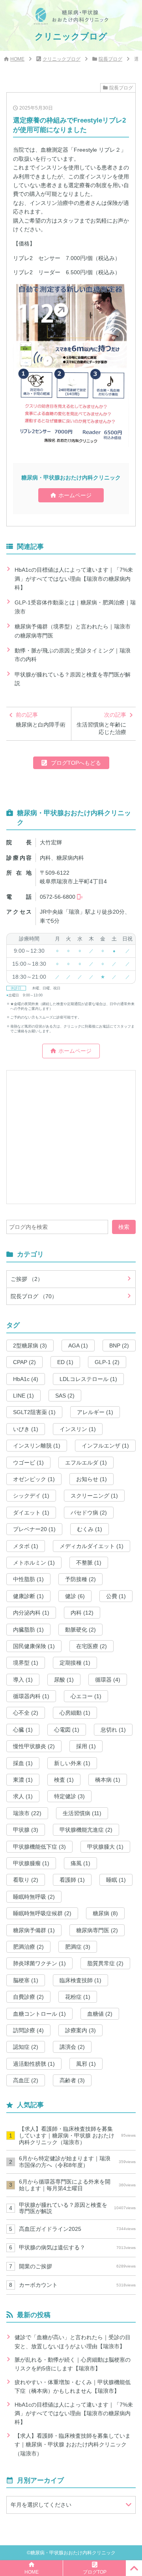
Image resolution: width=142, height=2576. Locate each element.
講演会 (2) (72, 2047)
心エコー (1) (86, 1696)
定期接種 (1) (75, 1663)
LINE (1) (23, 1396)
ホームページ (75, 495)
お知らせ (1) (92, 1479)
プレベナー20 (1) (34, 1529)
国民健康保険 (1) (34, 1646)
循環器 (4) (108, 1680)
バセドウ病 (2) (89, 1513)
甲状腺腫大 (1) (105, 1847)
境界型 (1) (26, 1663)
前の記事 (41, 720)
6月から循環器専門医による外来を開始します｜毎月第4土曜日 (77, 2185)
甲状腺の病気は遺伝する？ (77, 2247)
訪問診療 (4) (28, 2030)
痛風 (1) (80, 1863)
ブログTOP (95, 2572)
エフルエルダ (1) (86, 1463)
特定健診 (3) (69, 1796)
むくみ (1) (90, 1529)
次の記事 (101, 724)
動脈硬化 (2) (80, 1630)
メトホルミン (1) (34, 1563)
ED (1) (65, 1362)
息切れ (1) (113, 1730)
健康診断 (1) (28, 1596)
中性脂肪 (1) (28, 1579)
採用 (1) (86, 1746)
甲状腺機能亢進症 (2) (86, 1830)
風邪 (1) (86, 2064)
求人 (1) (23, 1796)
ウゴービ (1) (28, 1463)
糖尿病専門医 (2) (97, 1930)
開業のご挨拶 (77, 2266)
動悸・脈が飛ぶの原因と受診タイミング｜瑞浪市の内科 (73, 655)
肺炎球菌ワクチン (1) (39, 1963)
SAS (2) (65, 1396)
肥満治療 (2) (28, 1947)
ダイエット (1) (31, 1513)
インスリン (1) (78, 1429)
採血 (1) (23, 1763)
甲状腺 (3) (26, 1830)
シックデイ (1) (31, 1496)
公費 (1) (116, 1596)
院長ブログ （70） (34, 1296)
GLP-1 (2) (107, 1362)
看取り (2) (26, 1880)
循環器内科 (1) (31, 1696)
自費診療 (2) (28, 1997)
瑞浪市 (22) (27, 1813)
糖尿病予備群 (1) (34, 1930)
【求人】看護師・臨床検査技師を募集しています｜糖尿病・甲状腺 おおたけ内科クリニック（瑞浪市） (77, 2136)
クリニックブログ (62, 59)
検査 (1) (64, 1780)
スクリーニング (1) (94, 1496)
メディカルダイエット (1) (92, 1546)
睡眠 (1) (116, 1880)
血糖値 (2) (100, 2014)
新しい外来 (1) (72, 1763)
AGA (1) (78, 1346)
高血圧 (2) (26, 2080)
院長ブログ (110, 59)
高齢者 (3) (72, 2080)
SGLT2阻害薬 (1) (34, 1412)
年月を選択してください (41, 2505)
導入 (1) (23, 1680)
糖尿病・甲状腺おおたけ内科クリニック (73, 2553)
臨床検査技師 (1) (80, 1980)
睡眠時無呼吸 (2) (34, 1897)
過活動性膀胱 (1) (34, 2064)
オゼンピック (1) (34, 1479)
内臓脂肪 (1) (28, 1630)
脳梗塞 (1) (26, 1980)
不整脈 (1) (89, 1563)
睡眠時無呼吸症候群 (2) (42, 1913)
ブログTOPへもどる (76, 763)
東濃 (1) (23, 1780)
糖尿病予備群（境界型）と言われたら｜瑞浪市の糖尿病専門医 (73, 631)
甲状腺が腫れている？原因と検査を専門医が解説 (73, 679)
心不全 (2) (26, 1713)
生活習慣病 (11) (82, 1813)
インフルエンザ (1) (105, 1446)
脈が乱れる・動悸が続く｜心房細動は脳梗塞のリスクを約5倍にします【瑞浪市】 (73, 2364)
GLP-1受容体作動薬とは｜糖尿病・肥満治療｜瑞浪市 (75, 607)
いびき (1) (26, 1429)
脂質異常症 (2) (105, 1963)
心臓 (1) (23, 1730)
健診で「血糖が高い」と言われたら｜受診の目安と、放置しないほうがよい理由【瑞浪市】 (73, 2342)
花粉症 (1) (78, 1997)
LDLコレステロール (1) (88, 1379)
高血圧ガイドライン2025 (77, 2229)
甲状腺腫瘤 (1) (31, 1863)
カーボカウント (77, 2285)
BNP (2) (119, 1346)
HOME (17, 59)
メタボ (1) (26, 1546)
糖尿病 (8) (105, 1913)
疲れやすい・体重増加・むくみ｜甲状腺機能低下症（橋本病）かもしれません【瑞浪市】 (73, 2386)
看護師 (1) (72, 1880)
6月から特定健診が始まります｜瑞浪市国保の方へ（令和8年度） (77, 2162)
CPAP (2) (24, 1362)
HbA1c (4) (26, 1379)
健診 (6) (75, 1596)
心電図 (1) (67, 1730)
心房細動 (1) (75, 1713)
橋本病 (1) (108, 1780)
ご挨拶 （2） (27, 1279)
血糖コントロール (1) (39, 2014)
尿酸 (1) (64, 1680)
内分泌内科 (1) (31, 1613)
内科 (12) (82, 1613)
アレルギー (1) (95, 1412)
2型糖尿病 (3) (30, 1346)
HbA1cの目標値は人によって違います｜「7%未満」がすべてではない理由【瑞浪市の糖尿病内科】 (74, 579)
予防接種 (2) (80, 1579)
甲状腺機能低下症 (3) (39, 1847)
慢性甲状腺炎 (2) (34, 1746)
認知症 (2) (26, 2047)
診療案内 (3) (80, 2030)
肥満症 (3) (78, 1947)
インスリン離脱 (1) (37, 1446)
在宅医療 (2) (92, 1646)
